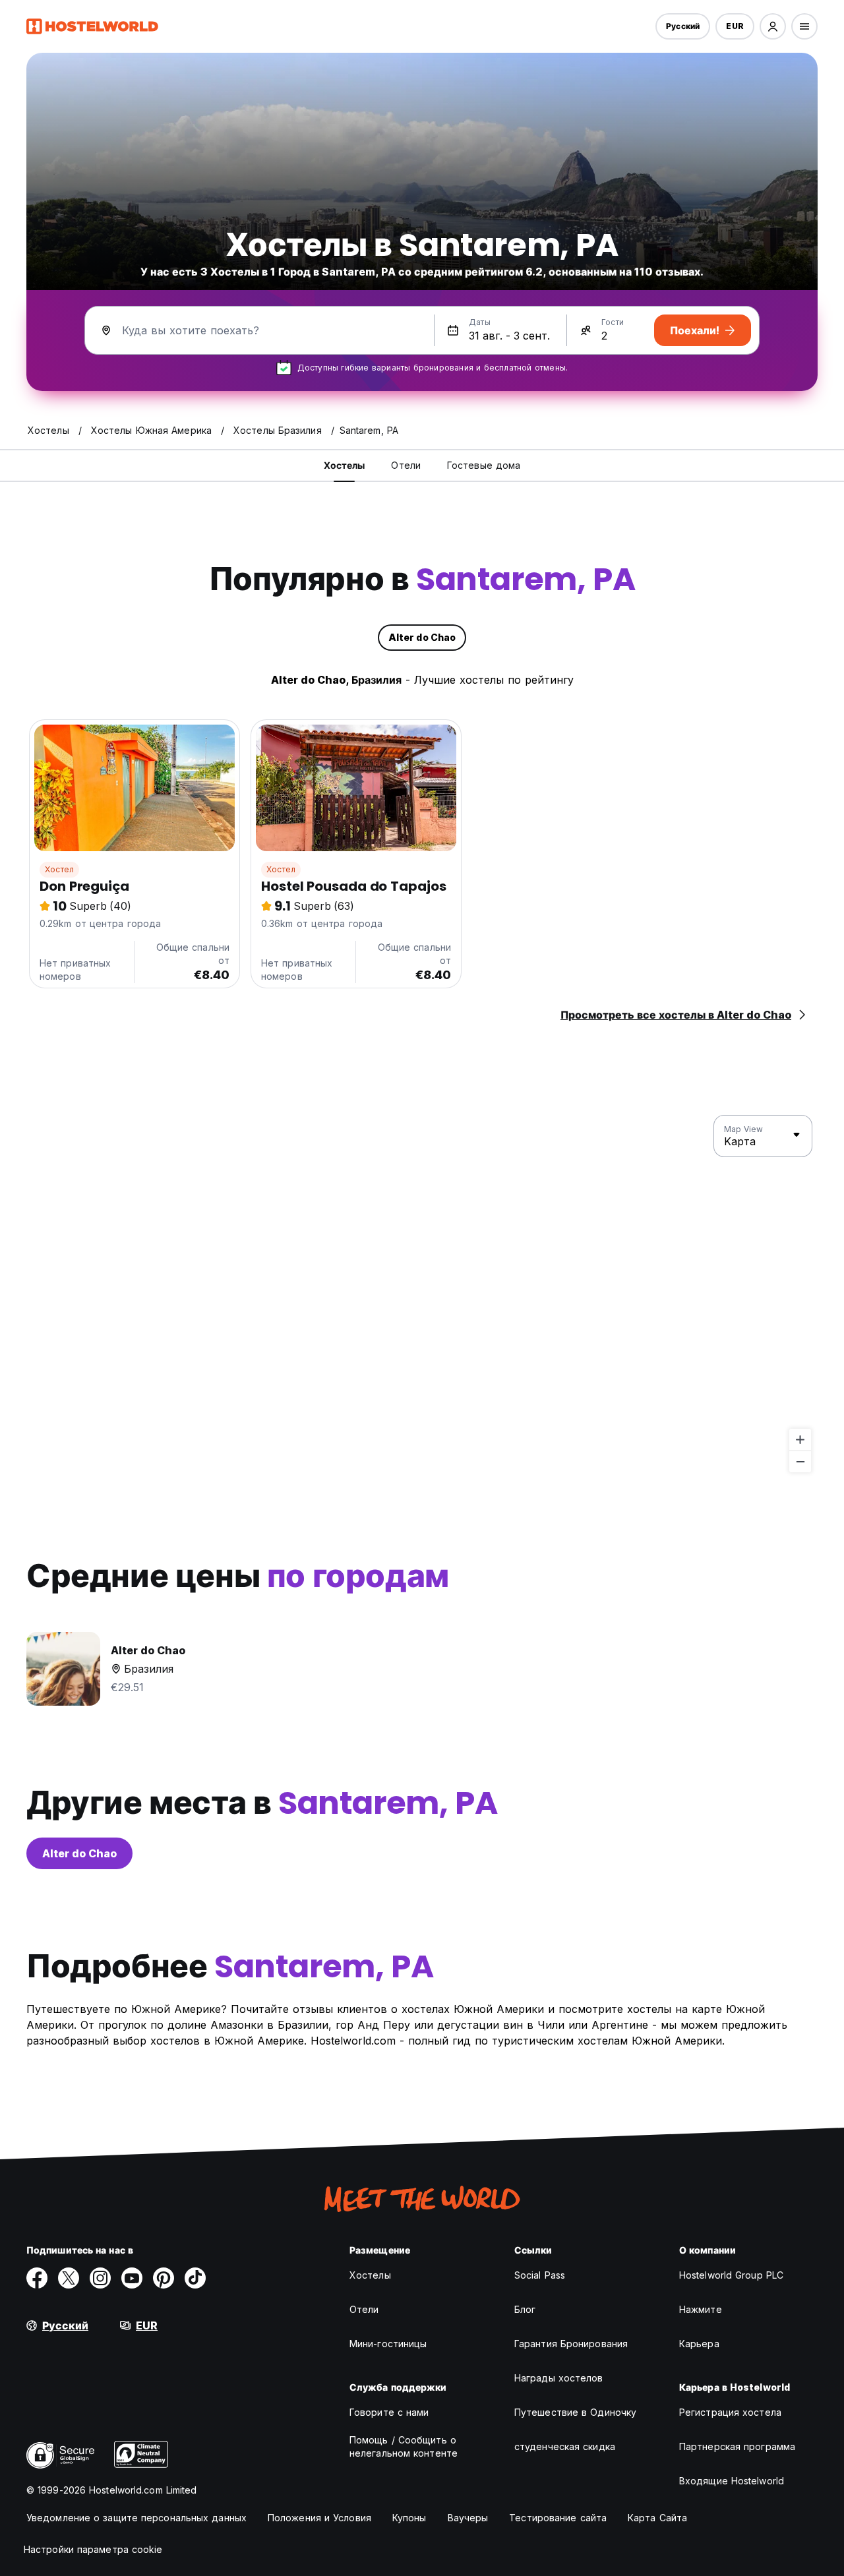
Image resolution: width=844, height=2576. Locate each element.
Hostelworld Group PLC (731, 2275)
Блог (525, 2309)
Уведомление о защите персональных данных (136, 2518)
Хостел (59, 869)
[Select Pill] (773, 26)
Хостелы (370, 2275)
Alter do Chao (79, 1853)
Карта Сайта (657, 2518)
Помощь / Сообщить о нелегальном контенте (404, 2446)
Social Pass (540, 2275)
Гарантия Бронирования (571, 2344)
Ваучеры (468, 2518)
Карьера (699, 2344)
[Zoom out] (800, 1461)
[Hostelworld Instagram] (100, 2278)
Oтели (364, 2309)
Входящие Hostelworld (732, 2481)
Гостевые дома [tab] (484, 465)
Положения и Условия (319, 2518)
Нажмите (701, 2309)
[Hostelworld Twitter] (69, 2278)
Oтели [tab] (406, 465)
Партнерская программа (737, 2446)
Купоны (409, 2518)
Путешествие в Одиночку (575, 2412)
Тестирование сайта (558, 2518)
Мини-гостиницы (388, 2344)
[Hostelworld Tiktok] (195, 2278)
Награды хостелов (559, 2378)
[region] (422, 1294)
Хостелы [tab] (345, 465)
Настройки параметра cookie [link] (93, 2549)
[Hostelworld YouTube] (132, 2278)
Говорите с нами (389, 2412)
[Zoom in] (800, 1440)
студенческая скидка (565, 2446)
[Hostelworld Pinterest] (164, 2278)
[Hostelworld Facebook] (37, 2278)
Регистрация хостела (730, 2412)
